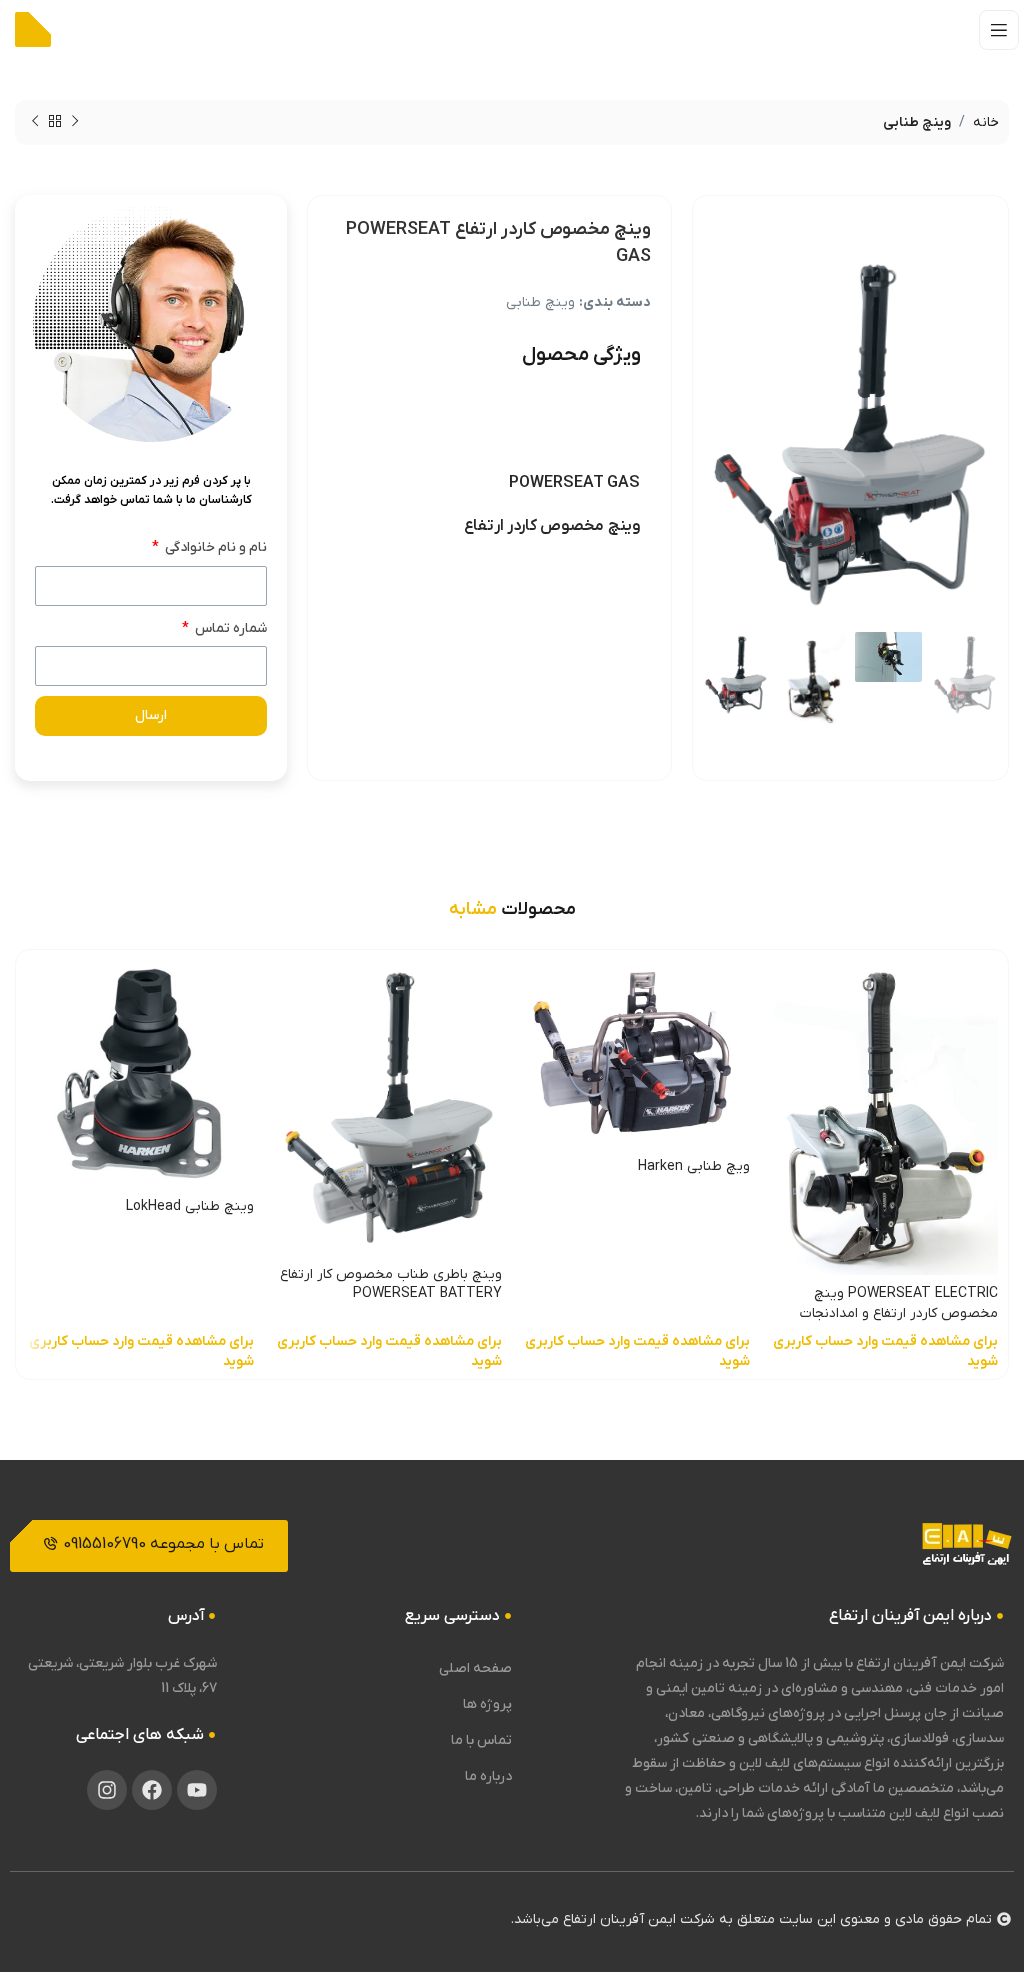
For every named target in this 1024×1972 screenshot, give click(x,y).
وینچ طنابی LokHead (190, 1206)
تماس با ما (481, 1740)
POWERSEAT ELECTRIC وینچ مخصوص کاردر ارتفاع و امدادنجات (899, 1303)
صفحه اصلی (475, 1668)
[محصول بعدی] (35, 122)
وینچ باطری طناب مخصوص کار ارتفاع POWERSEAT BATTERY (391, 1284)
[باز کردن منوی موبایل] (999, 30)
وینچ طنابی (917, 122)
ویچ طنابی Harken (694, 1166)
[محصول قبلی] (75, 122)
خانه (986, 122)
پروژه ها (487, 1704)
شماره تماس (229, 628)
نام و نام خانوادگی (214, 547)
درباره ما (488, 1776)
